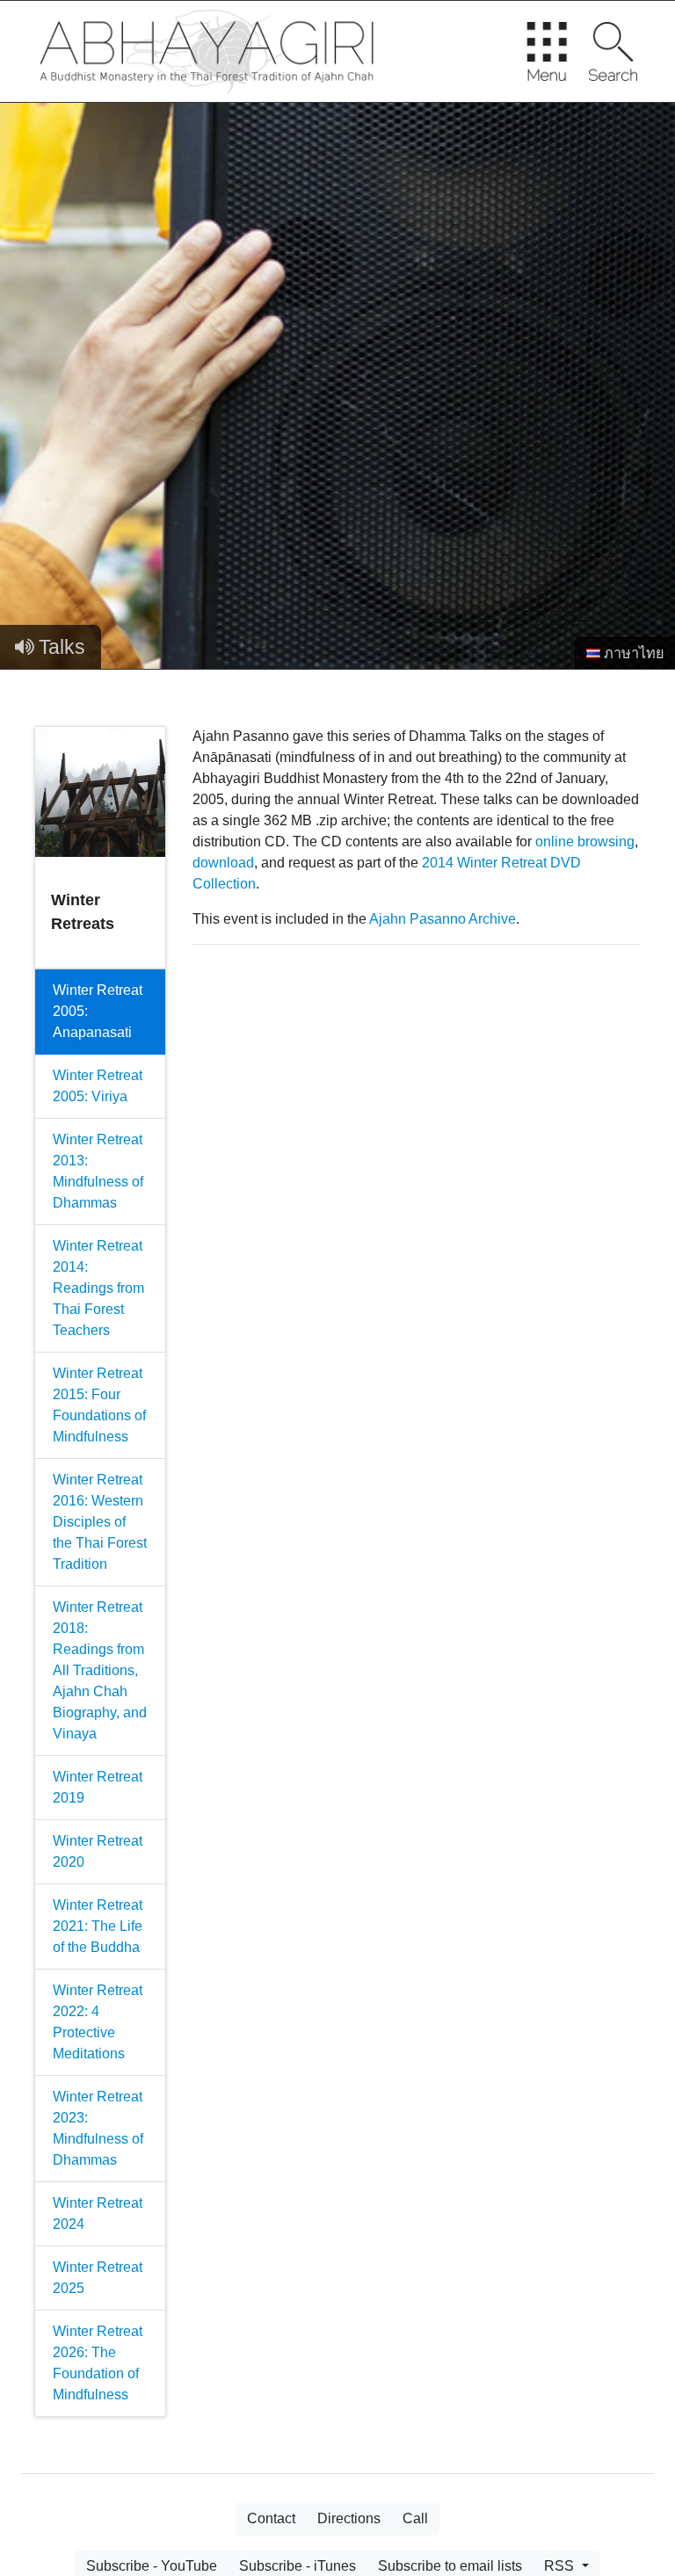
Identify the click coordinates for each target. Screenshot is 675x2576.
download (223, 863)
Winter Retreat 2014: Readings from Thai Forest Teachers (98, 1288)
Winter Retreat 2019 (98, 1787)
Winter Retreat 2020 (98, 1851)
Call (415, 2518)
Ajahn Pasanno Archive (443, 919)
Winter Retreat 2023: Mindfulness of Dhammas (98, 2128)
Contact (271, 2518)
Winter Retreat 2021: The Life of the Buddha (98, 1926)
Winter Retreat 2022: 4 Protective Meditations (98, 2022)
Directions (349, 2518)
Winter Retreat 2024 (98, 2213)
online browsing (585, 842)
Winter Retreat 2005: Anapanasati (98, 1011)
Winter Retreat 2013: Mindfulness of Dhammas (98, 1171)
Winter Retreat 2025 (98, 2278)
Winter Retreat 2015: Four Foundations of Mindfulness (99, 1405)
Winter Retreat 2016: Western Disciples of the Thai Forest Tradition (100, 1522)
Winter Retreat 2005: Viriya (98, 1086)
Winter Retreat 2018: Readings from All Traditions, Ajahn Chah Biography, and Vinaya (100, 1670)
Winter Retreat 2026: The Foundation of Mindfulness (98, 2363)
